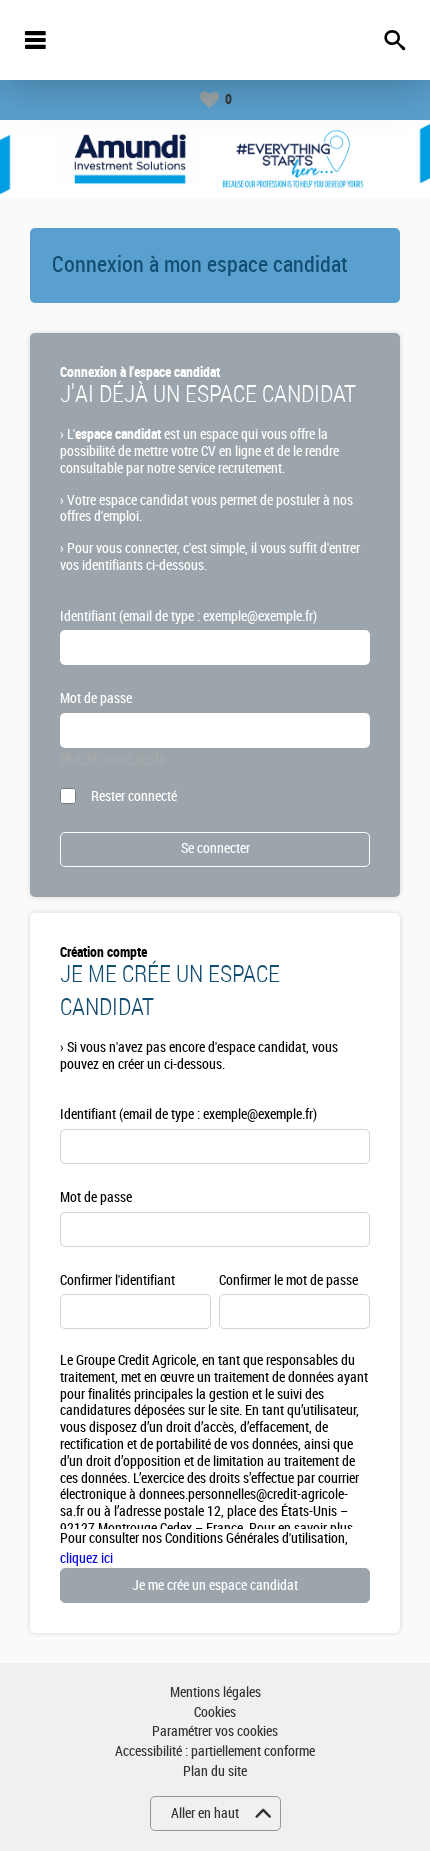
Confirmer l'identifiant (117, 1280)
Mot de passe (96, 698)
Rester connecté (134, 796)
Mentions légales (215, 1692)
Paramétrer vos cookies (215, 1731)
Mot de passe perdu (113, 758)
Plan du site (215, 1771)
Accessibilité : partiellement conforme (215, 1751)
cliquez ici (86, 1558)
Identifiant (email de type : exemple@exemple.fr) (188, 616)
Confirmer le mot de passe (288, 1280)
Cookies (215, 1712)
